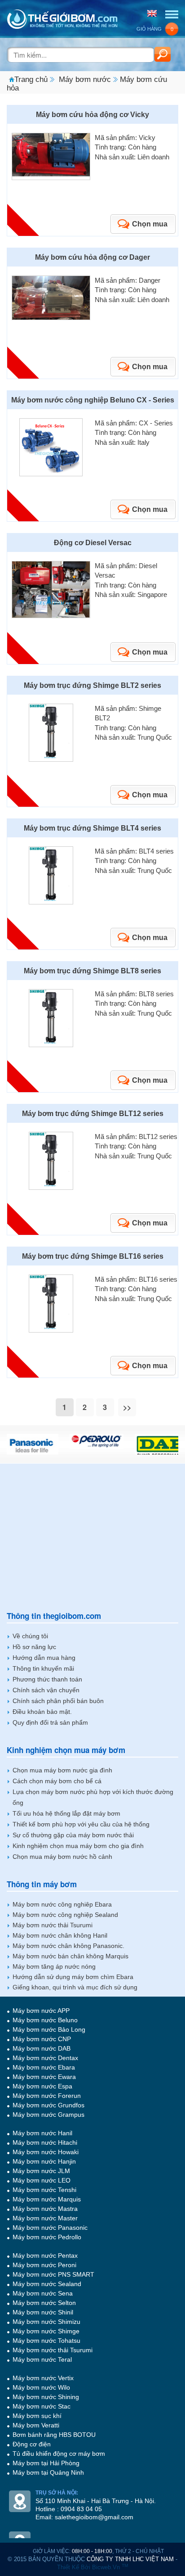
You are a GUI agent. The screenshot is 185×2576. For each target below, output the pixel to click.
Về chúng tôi (30, 1636)
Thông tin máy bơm (42, 1884)
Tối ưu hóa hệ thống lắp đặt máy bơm (66, 1813)
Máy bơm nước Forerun (47, 2096)
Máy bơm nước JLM (41, 2171)
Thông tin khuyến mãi (43, 1668)
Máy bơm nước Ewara (44, 2077)
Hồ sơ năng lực (34, 1647)
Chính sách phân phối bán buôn (58, 1701)
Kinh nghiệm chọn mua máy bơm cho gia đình (78, 1846)
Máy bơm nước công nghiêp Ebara (62, 1904)
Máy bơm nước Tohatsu (46, 2341)
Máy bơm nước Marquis (47, 2199)
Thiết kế (68, 2567)
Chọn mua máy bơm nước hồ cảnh (62, 1857)
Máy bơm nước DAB (42, 2048)
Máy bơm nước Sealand (47, 2284)
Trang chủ (31, 79)
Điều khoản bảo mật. (42, 1712)
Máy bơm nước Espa (42, 2086)
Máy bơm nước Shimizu (46, 2322)
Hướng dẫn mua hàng (44, 1658)
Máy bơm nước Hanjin (44, 2161)
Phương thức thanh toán (47, 1679)
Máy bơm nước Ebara (44, 2067)
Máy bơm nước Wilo (41, 2387)
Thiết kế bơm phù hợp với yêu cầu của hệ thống (81, 1824)
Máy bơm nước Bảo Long (49, 2029)
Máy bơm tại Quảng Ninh (48, 2472)
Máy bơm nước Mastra (45, 2209)
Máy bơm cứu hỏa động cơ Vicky (92, 115)
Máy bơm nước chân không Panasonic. (68, 1946)
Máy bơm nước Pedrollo (47, 2237)
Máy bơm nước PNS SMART (53, 2274)
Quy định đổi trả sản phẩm (50, 1722)
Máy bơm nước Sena (43, 2293)
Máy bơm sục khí (37, 2416)
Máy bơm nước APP (41, 2011)
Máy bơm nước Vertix (43, 2378)
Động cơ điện (32, 2444)
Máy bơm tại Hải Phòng (46, 2463)
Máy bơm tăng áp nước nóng (54, 1966)
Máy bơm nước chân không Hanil (60, 1935)
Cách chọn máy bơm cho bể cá (57, 1781)
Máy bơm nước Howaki (46, 2152)
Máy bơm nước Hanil (42, 2133)
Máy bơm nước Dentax (45, 2058)
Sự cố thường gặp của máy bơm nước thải (73, 1835)
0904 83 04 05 (81, 2509)
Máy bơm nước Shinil (43, 2312)
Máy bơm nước (85, 79)
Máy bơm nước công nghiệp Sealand (65, 1915)
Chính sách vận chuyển (46, 1690)
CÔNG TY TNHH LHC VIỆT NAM (130, 2559)
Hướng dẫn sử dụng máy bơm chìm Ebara (73, 1977)
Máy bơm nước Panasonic (50, 2228)
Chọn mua (150, 224)
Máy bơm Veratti (36, 2425)
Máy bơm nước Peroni (44, 2265)
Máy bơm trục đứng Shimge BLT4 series (92, 828)
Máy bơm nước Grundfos (48, 2105)
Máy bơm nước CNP (42, 2039)
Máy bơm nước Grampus (48, 2115)
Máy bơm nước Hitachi (45, 2142)
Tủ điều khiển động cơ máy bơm (59, 2454)
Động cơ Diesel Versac (93, 543)
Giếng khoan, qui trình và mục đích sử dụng (75, 1987)
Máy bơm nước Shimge (46, 2331)
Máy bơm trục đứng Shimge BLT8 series (92, 971)
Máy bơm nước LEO (42, 2180)
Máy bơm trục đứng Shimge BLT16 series (93, 1256)
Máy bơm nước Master (45, 2218)
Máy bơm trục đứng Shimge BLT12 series (93, 1114)
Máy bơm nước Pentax (45, 2255)
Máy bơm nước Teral (42, 2359)
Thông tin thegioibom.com (54, 1616)
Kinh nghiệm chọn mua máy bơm (66, 1750)
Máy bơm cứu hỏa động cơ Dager (92, 257)
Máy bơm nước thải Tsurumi (53, 1925)
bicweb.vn (110, 2567)
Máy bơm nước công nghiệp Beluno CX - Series (93, 400)
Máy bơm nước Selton (44, 2303)
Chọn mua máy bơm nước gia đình (62, 1770)
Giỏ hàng (155, 29)
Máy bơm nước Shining (46, 2397)
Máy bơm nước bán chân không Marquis (70, 1956)
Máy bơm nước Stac (42, 2406)
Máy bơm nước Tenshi (44, 2190)
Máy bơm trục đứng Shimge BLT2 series (92, 685)
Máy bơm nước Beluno (45, 2020)
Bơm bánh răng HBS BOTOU (54, 2435)
